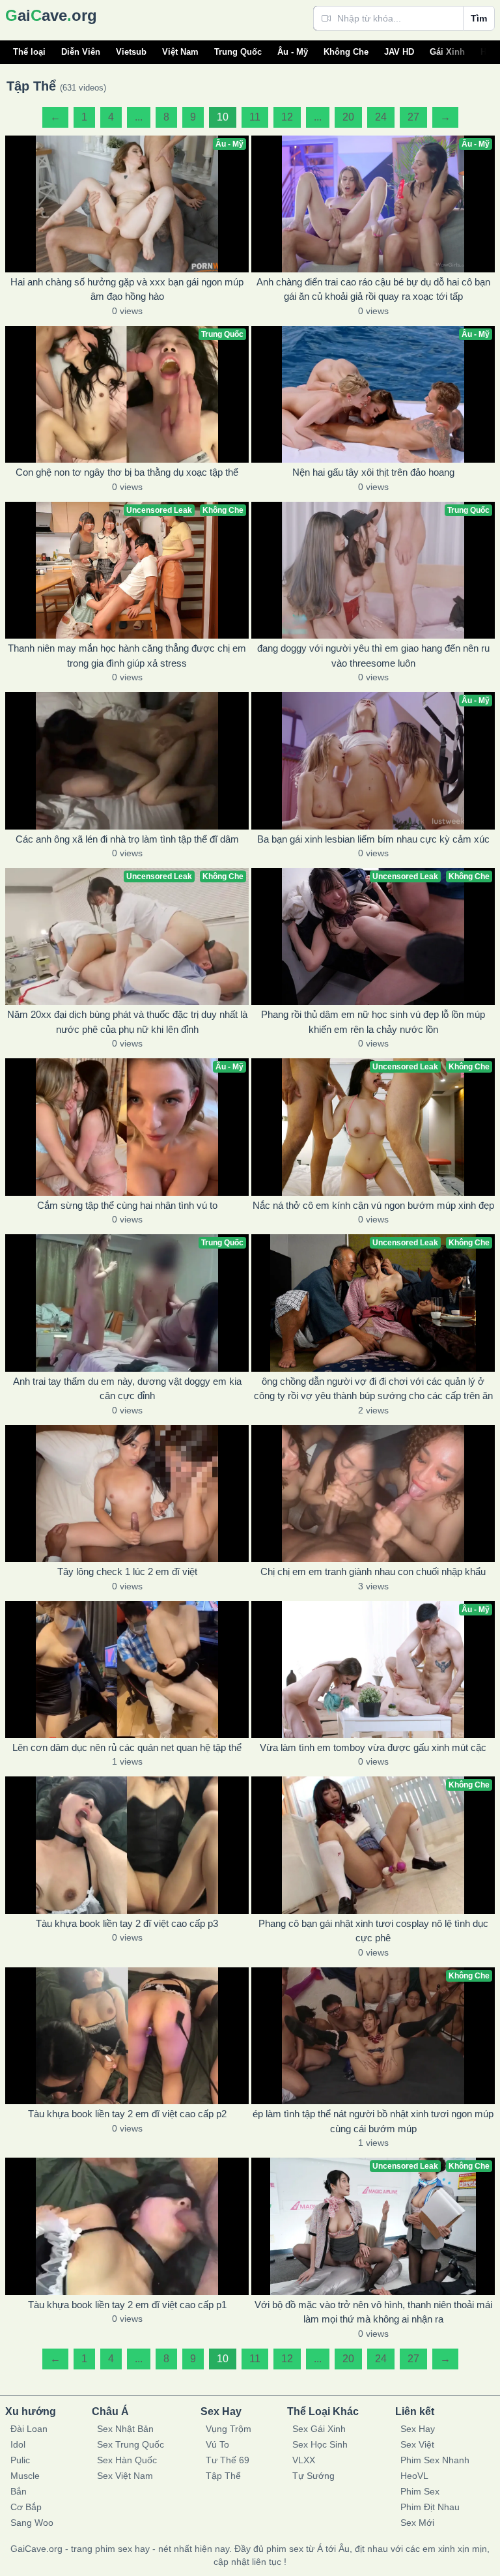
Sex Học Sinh (320, 2444)
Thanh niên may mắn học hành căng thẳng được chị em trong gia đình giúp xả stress (127, 656)
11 (255, 117)
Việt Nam (180, 52)
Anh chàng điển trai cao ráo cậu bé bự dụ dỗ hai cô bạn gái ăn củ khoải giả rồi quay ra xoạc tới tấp (373, 289)
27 (413, 117)
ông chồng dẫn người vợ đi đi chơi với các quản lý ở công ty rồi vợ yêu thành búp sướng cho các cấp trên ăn (373, 1389)
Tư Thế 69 (228, 2460)
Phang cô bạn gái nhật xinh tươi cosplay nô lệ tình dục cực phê (373, 1931)
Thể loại (29, 52)
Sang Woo (32, 2523)
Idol (18, 2444)
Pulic (20, 2460)
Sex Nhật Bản (125, 2429)
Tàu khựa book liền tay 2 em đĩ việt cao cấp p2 (127, 2114)
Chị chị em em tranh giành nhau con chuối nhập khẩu (373, 1571)
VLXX (304, 2460)
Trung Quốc (238, 52)
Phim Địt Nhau (430, 2507)
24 (381, 117)
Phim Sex (420, 2491)
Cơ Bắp (26, 2507)
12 (287, 117)
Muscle (25, 2476)
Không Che (346, 52)
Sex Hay (418, 2429)
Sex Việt (417, 2444)
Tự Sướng (313, 2476)
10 (223, 117)
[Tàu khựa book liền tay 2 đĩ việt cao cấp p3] (127, 1845)
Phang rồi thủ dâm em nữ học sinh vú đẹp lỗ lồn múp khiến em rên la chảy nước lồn (373, 1022)
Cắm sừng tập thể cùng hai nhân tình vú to (127, 1205)
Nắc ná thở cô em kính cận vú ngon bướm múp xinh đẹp (373, 1205)
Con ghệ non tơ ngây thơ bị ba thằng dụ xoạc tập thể (127, 472)
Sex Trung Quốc (131, 2444)
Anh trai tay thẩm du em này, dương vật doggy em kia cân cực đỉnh (127, 1389)
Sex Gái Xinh (319, 2429)
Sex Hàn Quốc (127, 2460)
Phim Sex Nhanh (435, 2460)
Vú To (217, 2444)
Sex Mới (417, 2523)
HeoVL (414, 2476)
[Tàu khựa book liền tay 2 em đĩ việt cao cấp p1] (127, 2226)
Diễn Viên (81, 52)
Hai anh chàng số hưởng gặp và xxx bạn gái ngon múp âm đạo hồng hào (127, 289)
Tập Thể (223, 2476)
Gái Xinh (447, 52)
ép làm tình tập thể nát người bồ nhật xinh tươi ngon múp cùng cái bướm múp (373, 2121)
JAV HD (399, 52)
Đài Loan (29, 2429)
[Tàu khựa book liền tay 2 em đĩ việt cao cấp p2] (127, 2036)
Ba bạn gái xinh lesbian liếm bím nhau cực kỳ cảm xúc (373, 839)
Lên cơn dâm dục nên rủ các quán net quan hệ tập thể (127, 1747)
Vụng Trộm (229, 2429)
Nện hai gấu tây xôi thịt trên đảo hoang (373, 472)
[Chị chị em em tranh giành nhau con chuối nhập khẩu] (373, 1494)
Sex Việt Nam (125, 2476)
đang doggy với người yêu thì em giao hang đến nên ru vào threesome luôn (373, 656)
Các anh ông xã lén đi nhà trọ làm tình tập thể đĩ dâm (127, 839)
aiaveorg (51, 15)
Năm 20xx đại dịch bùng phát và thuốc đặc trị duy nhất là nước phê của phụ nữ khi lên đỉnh (127, 1022)
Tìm (479, 18)
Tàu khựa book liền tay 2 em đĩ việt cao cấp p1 (127, 2305)
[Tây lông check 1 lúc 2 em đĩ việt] (127, 1494)
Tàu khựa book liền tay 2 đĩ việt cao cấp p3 (127, 1923)
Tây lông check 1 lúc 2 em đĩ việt (127, 1571)
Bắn (19, 2491)
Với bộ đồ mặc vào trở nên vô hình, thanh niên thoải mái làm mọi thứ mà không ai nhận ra (373, 2312)
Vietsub (131, 52)
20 (348, 117)
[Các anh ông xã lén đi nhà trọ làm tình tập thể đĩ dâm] (127, 760)
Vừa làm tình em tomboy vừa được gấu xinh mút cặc (373, 1747)
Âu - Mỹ (293, 52)
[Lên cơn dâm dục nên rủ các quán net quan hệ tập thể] (127, 1670)
